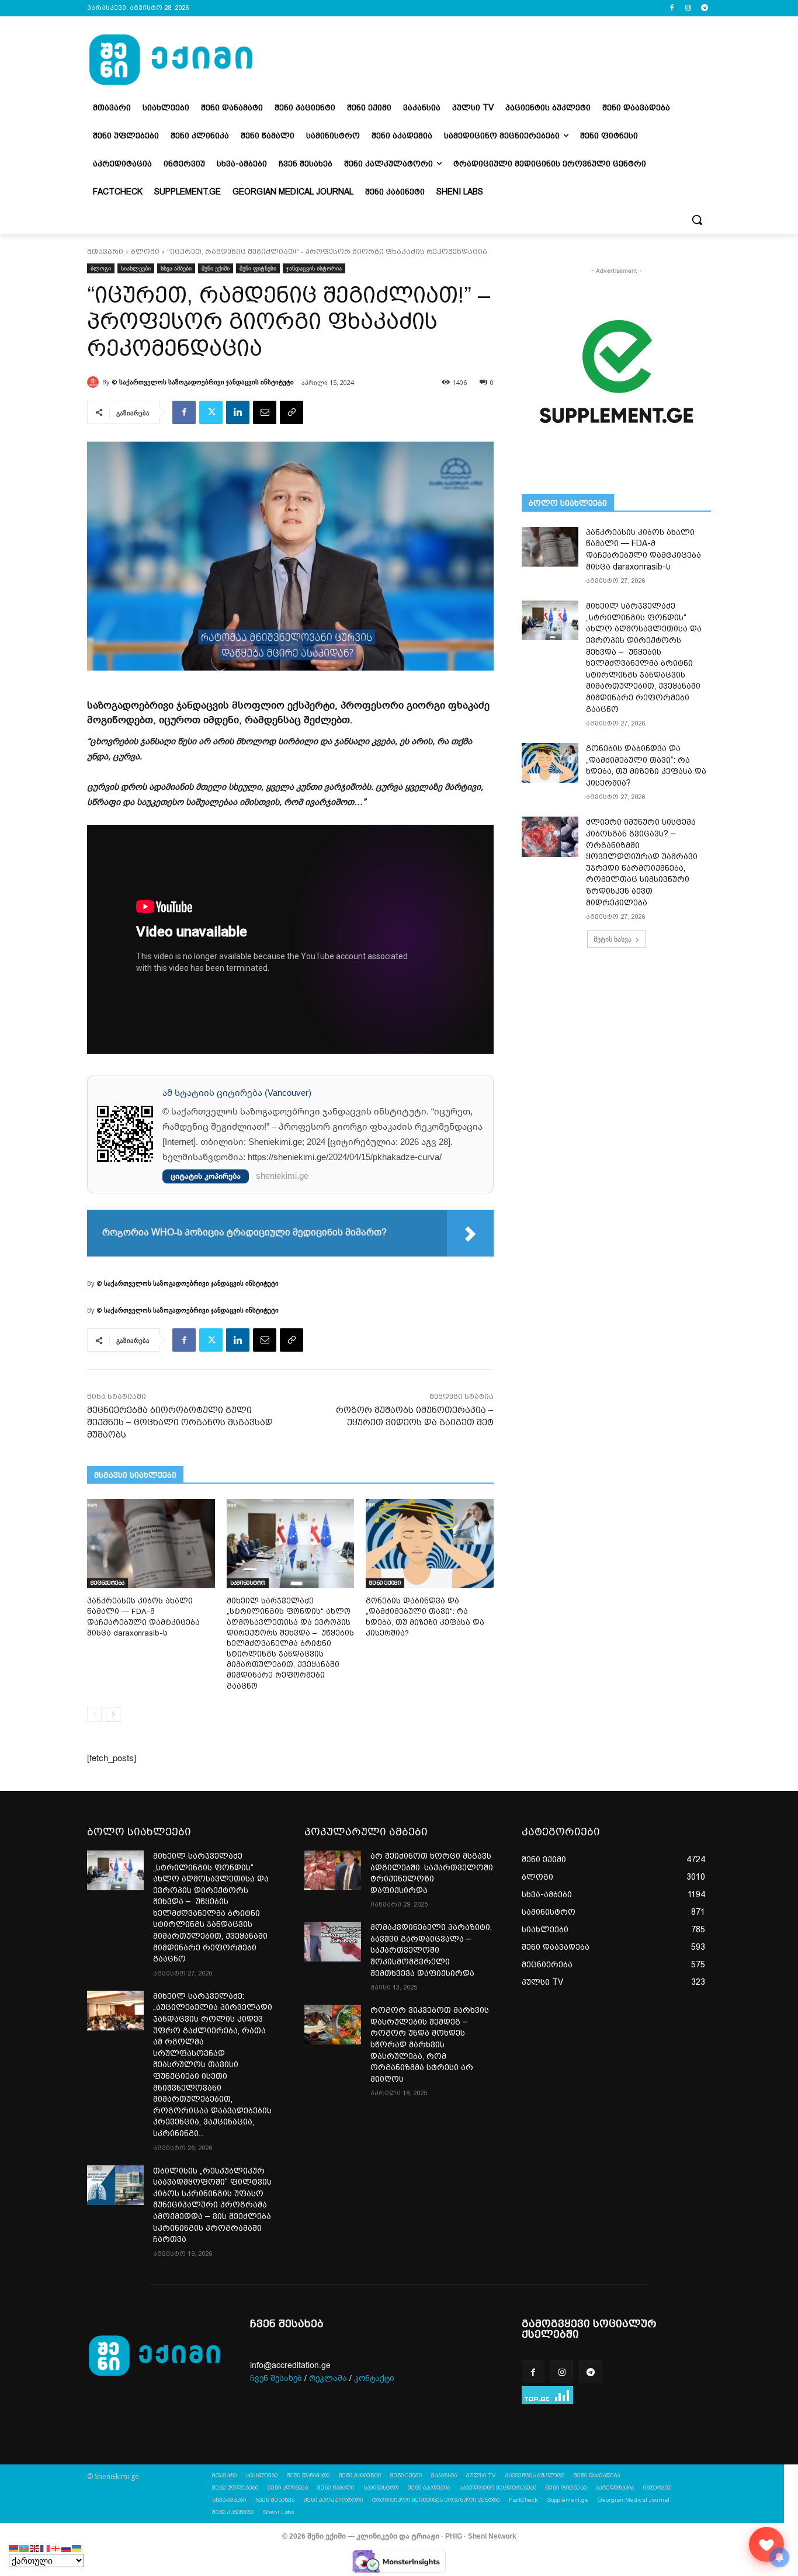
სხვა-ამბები (176, 268)
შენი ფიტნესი (258, 268)
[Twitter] (211, 412)
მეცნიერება (107, 1583)
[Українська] (77, 2548)
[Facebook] (672, 8)
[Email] (265, 412)
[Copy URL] (292, 412)
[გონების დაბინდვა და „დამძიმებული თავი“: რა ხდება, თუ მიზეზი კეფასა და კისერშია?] (430, 1544)
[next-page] (113, 1714)
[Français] (46, 2548)
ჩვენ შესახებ (276, 2378)
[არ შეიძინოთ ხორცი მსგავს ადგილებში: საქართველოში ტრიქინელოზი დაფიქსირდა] (333, 1870)
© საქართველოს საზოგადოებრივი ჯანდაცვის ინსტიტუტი (203, 382)
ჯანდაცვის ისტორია (314, 268)
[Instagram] (688, 8)
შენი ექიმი (216, 268)
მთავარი (105, 252)
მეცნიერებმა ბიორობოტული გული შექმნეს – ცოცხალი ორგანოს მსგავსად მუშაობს (180, 1422)
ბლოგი (145, 252)
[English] (35, 2548)
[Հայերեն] (14, 2548)
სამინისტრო (248, 1583)
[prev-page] (94, 1714)
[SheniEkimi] (171, 60)
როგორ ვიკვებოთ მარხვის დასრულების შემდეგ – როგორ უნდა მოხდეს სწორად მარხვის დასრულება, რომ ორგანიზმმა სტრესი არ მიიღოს (430, 2044)
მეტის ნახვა (613, 939)
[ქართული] (56, 2548)
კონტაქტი (374, 2378)
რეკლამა (328, 2378)
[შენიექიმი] (766, 2544)
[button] (697, 220)
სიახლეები (136, 268)
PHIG (454, 2536)
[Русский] (67, 2548)
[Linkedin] (238, 412)
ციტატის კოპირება (206, 1176)
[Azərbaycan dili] (25, 2548)
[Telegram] (704, 8)
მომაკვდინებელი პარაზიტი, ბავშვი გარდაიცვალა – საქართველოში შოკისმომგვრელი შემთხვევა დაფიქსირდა (431, 1950)
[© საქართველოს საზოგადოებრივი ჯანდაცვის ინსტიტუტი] (95, 382)
